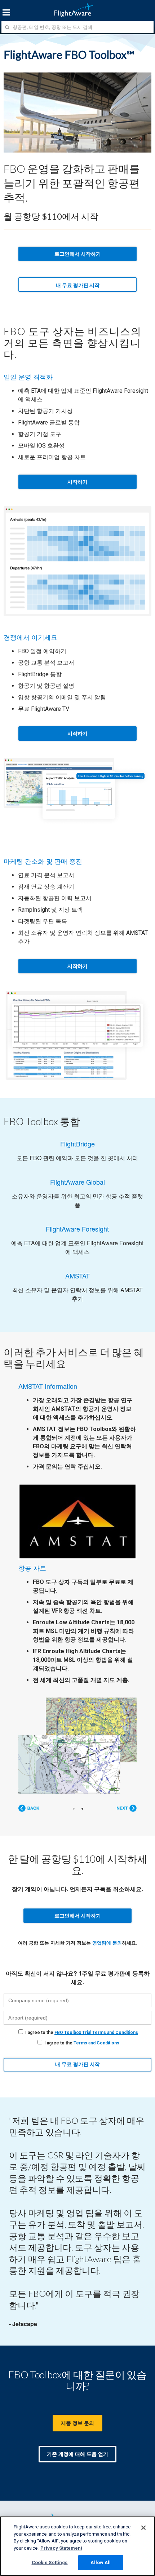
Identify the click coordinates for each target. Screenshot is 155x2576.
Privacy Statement (61, 2548)
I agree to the (82, 2033)
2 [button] (83, 1809)
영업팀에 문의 (107, 1943)
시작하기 (77, 482)
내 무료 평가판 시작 (78, 285)
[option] (77, 1586)
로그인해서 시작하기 (78, 254)
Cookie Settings (50, 2562)
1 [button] (74, 1809)
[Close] (143, 2528)
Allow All (101, 2562)
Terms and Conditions (96, 2043)
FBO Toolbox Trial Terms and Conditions (96, 2033)
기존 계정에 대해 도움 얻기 (77, 2454)
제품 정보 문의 (77, 2423)
